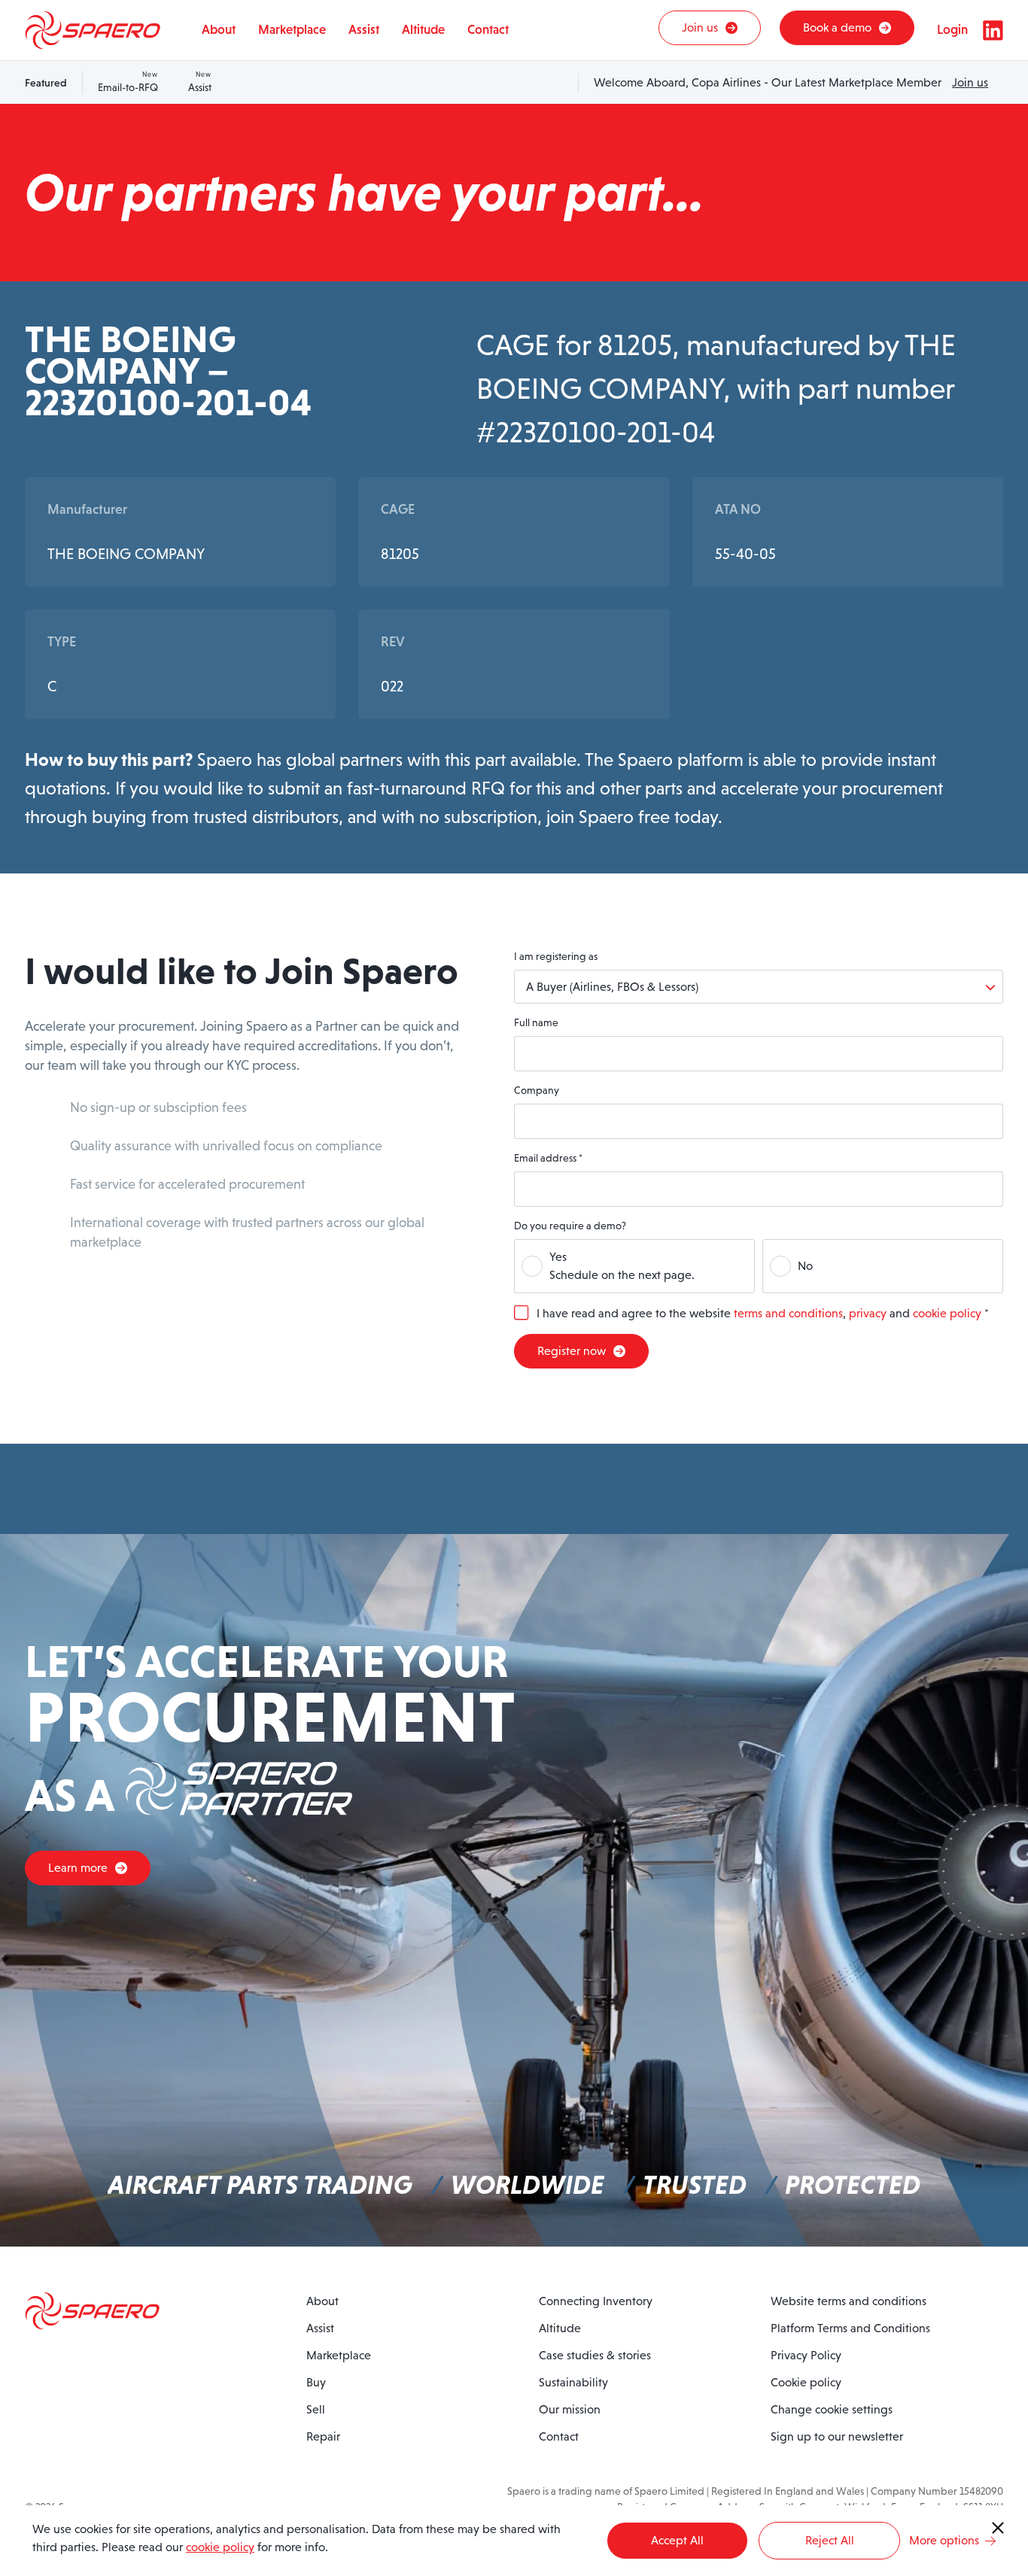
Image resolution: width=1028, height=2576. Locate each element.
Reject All (830, 2540)
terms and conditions (788, 1313)
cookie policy (947, 1313)
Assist (200, 82)
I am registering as (556, 956)
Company (537, 1090)
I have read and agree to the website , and (763, 1313)
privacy (868, 1313)
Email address (548, 1158)
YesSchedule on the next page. (622, 1266)
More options (944, 2540)
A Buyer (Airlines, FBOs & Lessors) (612, 987)
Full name (536, 1022)
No (805, 1266)
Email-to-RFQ (128, 82)
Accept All (677, 2540)
